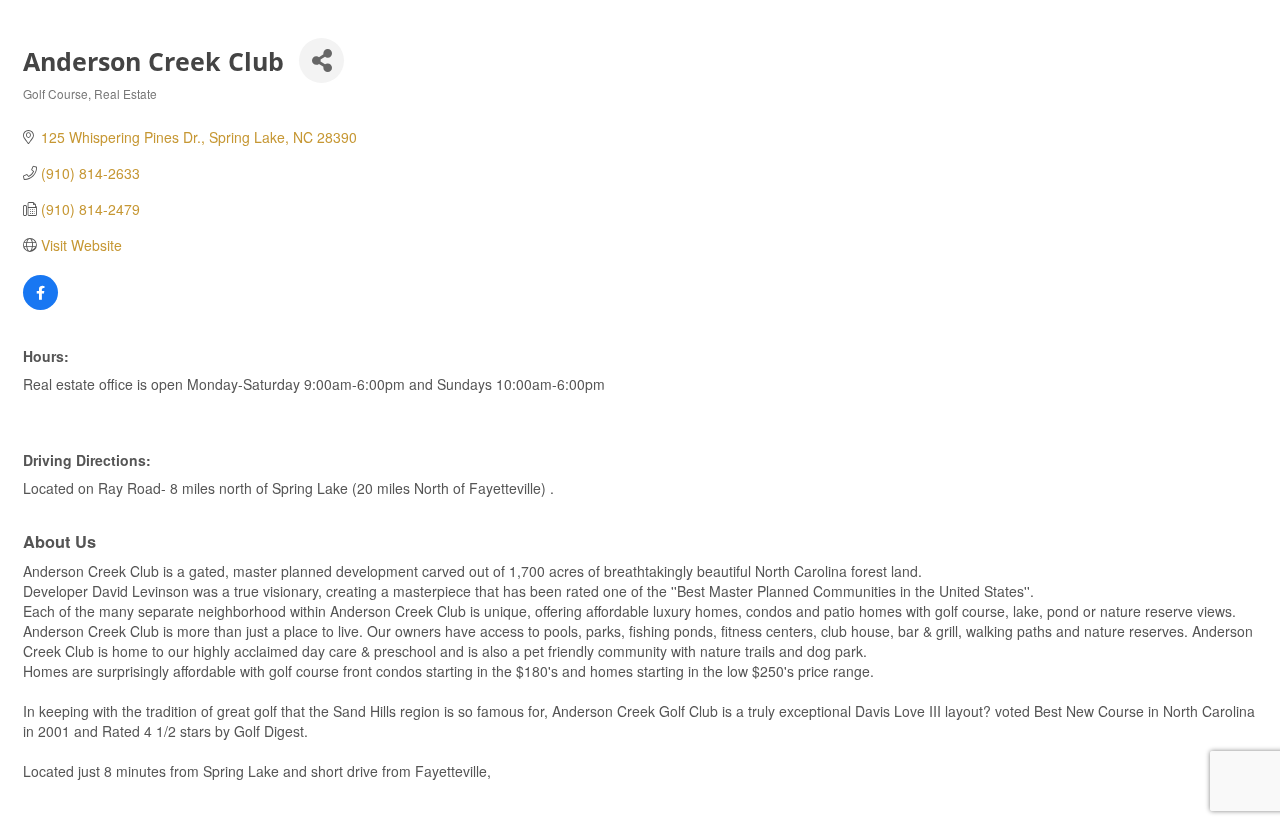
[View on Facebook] (40, 304)
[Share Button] (321, 60)
